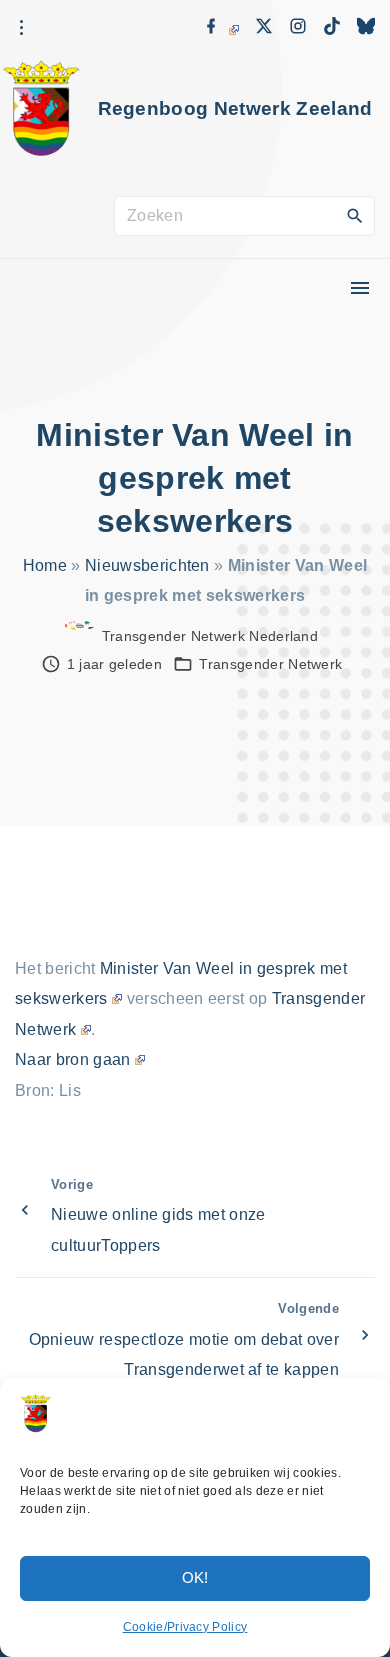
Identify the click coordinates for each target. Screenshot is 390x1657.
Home (45, 565)
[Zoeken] (355, 215)
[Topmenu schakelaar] (360, 288)
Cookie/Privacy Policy (185, 1627)
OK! (195, 1577)
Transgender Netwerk (270, 664)
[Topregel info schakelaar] (21, 28)
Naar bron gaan (72, 1059)
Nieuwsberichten (147, 565)
